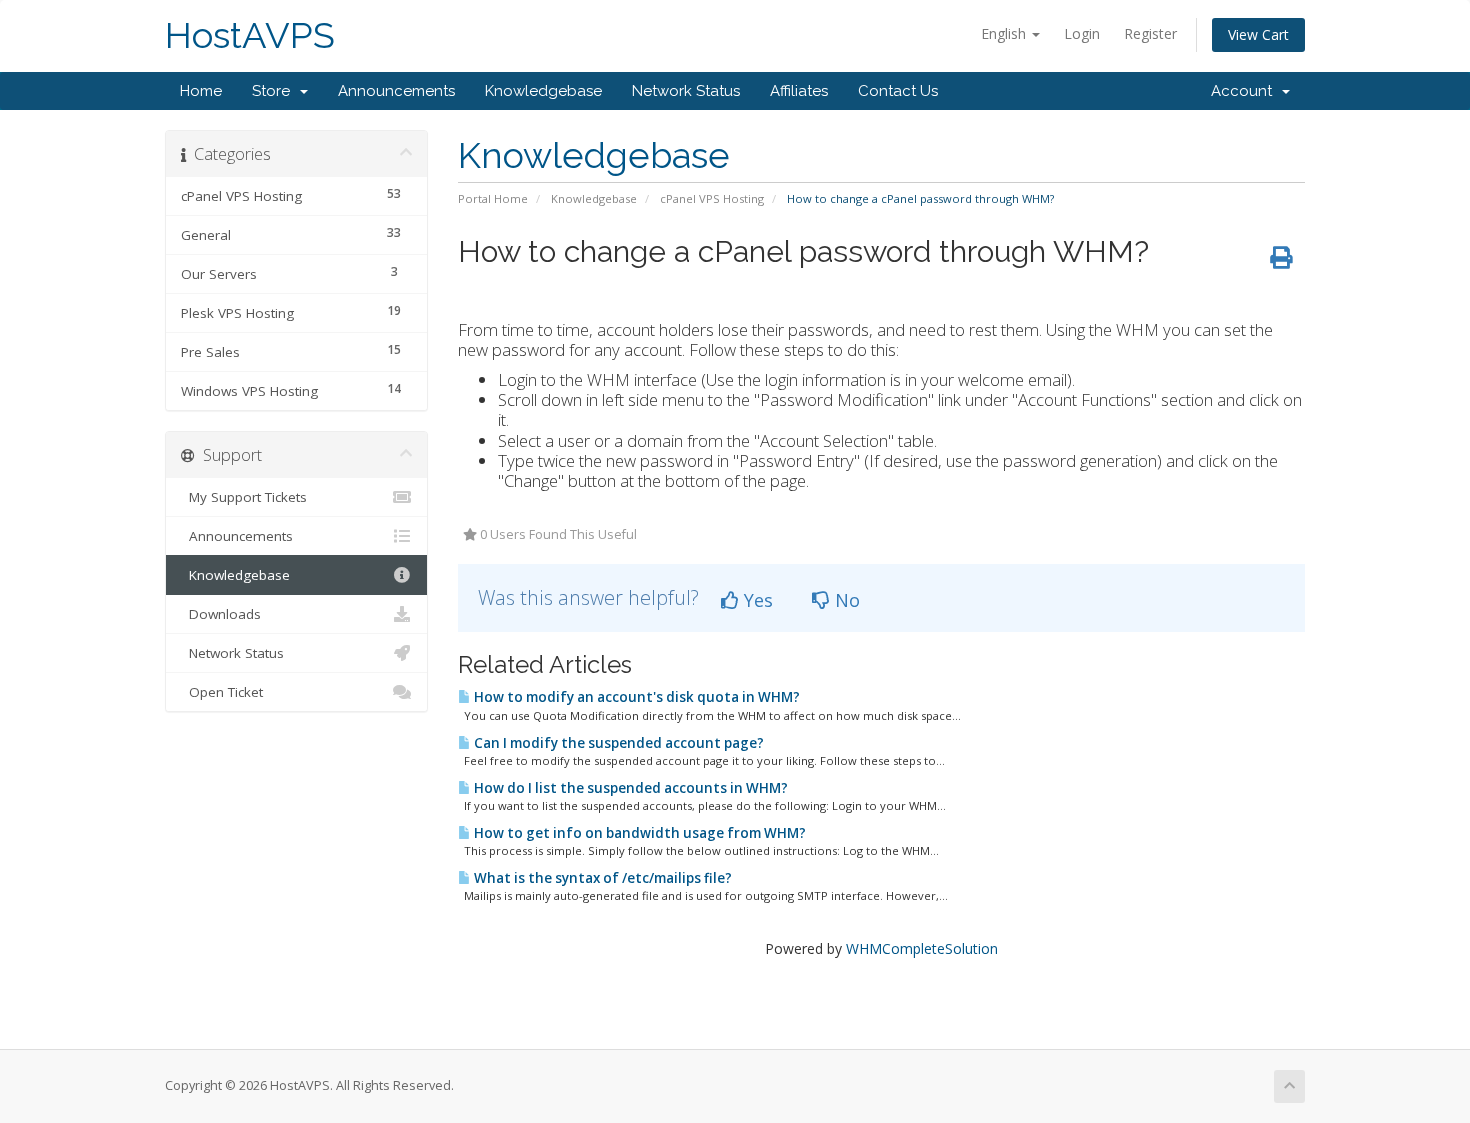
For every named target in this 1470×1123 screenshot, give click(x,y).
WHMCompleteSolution (922, 948)
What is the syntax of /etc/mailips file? (601, 878)
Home (201, 91)
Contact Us (898, 91)
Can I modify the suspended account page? (617, 743)
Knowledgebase (543, 91)
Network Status (686, 91)
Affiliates (799, 91)
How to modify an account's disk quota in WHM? (635, 697)
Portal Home (493, 198)
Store (275, 91)
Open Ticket (222, 692)
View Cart (1258, 34)
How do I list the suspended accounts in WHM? (629, 788)
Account (1245, 91)
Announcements (396, 91)
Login (1082, 33)
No (845, 600)
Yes (756, 600)
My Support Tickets (244, 497)
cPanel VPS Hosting (712, 198)
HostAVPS (250, 35)
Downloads (221, 614)
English (1005, 33)
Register (1150, 33)
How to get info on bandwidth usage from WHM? (638, 833)
